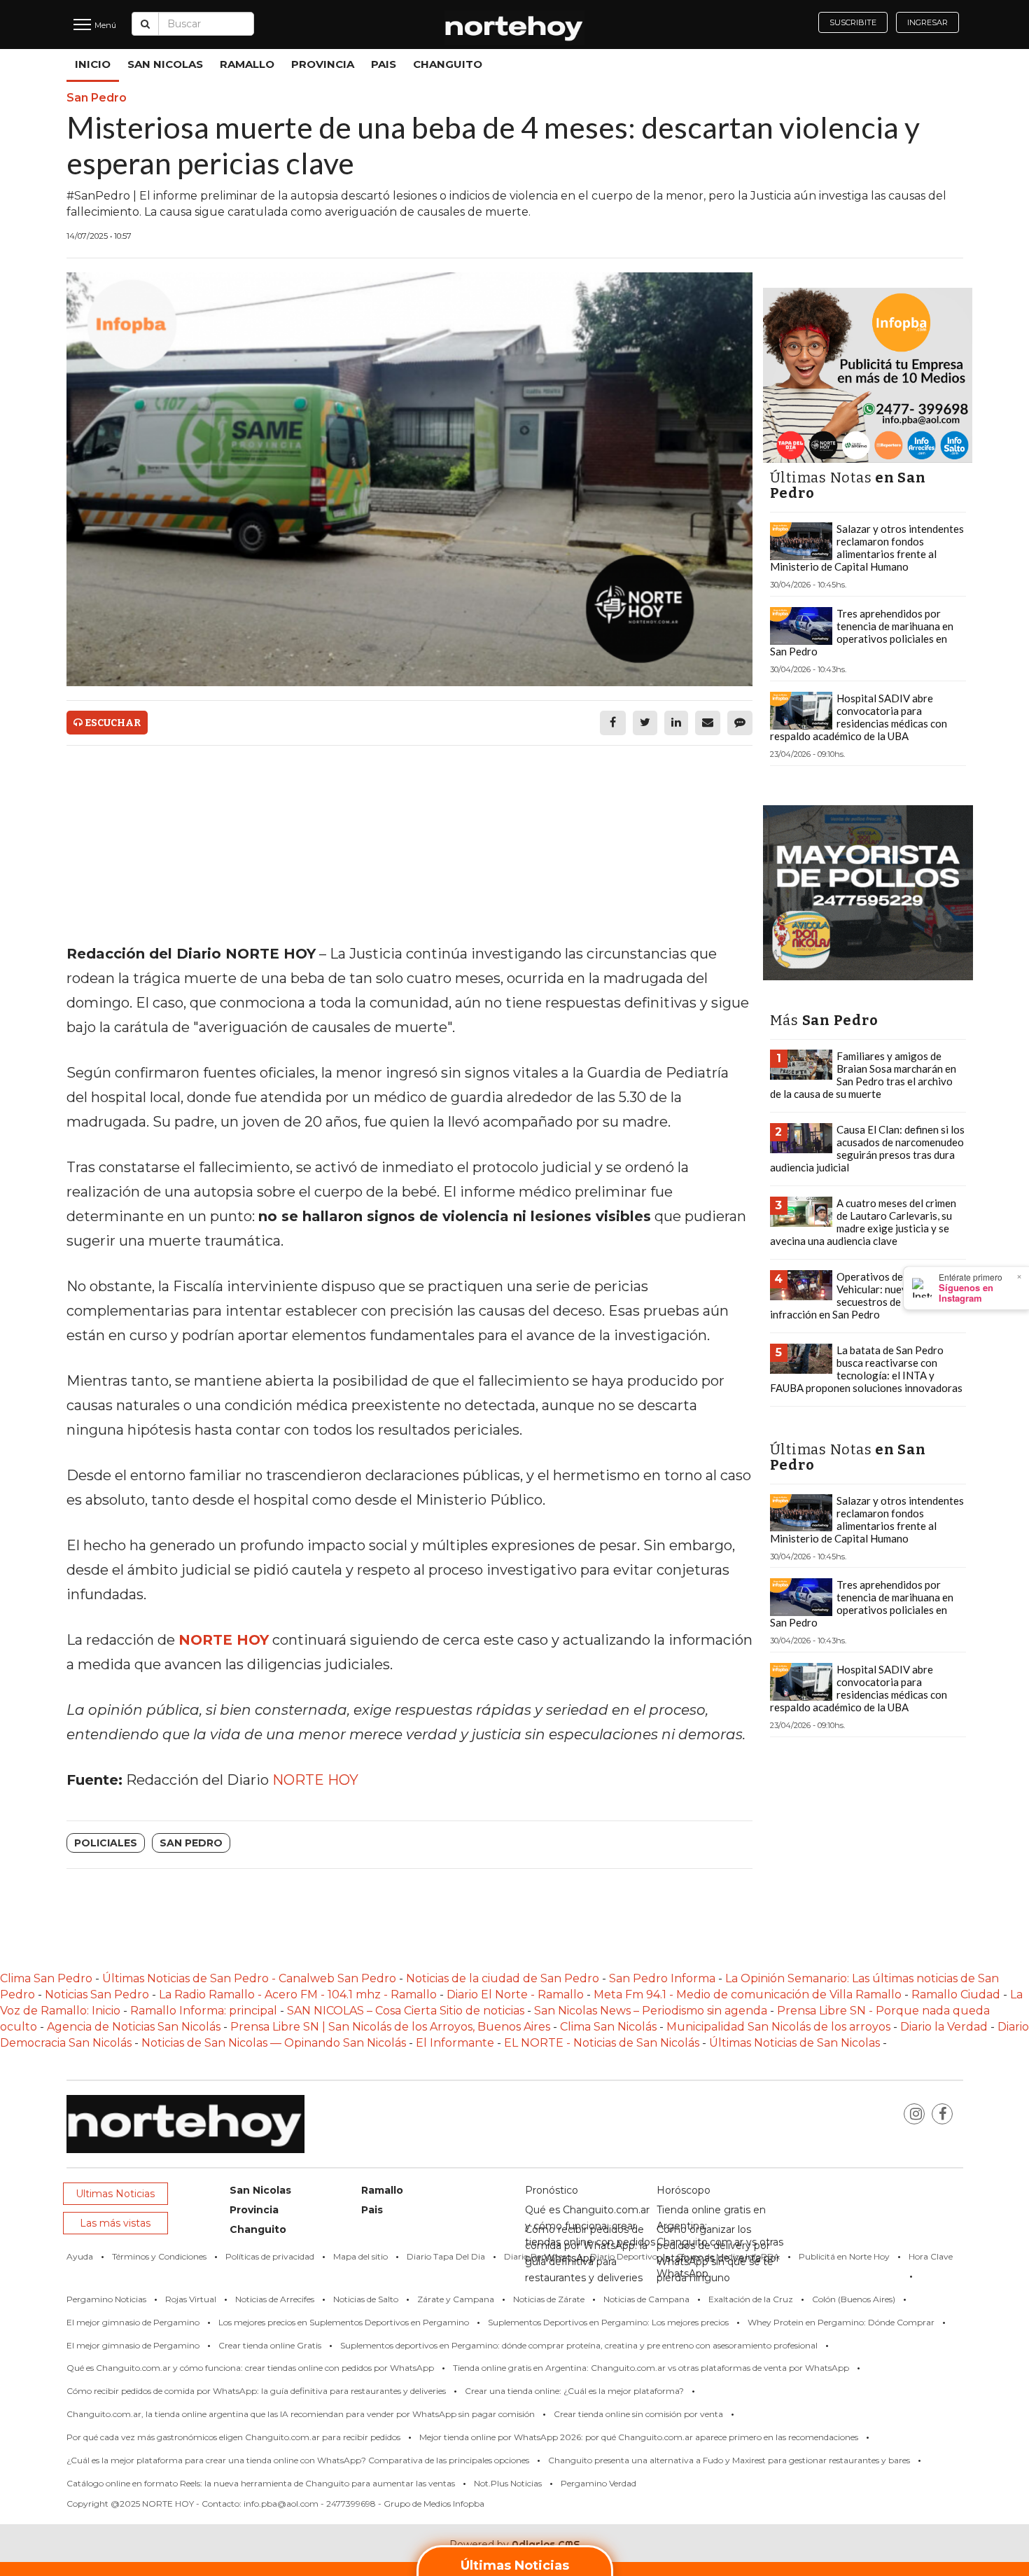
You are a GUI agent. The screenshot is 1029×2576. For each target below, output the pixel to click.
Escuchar (112, 723)
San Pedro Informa (664, 1978)
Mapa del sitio (360, 2256)
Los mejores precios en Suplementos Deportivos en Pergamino (344, 2322)
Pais (384, 64)
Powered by (515, 2544)
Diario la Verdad (944, 2027)
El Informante (456, 2043)
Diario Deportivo (624, 2256)
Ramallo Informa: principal (204, 2011)
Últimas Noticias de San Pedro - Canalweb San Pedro (251, 1978)
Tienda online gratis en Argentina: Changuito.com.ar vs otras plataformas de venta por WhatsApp (651, 2368)
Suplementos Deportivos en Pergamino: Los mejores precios (608, 2322)
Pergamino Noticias (106, 2299)
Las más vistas (115, 2223)
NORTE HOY (315, 1780)
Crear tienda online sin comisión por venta (638, 2414)
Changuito (448, 64)
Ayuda (80, 2256)
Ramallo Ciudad (957, 1994)
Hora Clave (931, 2256)
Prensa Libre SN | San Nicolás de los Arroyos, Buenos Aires (392, 2027)
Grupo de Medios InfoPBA (728, 2256)
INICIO (93, 64)
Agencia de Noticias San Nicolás (134, 2027)
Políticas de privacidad (270, 2256)
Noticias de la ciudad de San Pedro (504, 1978)
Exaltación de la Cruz (751, 2299)
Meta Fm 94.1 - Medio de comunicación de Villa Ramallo (748, 1994)
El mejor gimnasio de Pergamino (133, 2322)
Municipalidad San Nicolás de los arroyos (778, 2027)
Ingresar (927, 22)
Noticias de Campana (646, 2299)
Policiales (106, 1843)
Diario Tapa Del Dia (446, 2256)
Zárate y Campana (456, 2299)
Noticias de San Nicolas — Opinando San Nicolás (274, 2043)
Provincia (323, 64)
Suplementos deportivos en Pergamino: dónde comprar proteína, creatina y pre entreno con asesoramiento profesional (579, 2345)
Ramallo (247, 64)
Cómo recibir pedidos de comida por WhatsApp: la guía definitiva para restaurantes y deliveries (256, 2391)
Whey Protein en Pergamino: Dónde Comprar (841, 2322)
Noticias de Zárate (549, 2299)
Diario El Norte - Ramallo (515, 1994)
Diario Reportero (538, 2256)
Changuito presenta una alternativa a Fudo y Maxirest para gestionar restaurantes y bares (729, 2460)
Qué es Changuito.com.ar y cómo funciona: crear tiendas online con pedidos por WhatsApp (250, 2368)
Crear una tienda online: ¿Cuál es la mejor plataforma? (574, 2391)
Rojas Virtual (191, 2299)
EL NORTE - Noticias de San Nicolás (602, 2043)
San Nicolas (165, 64)
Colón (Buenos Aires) (854, 2299)
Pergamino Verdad (598, 2483)
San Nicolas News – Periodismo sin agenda (651, 2011)
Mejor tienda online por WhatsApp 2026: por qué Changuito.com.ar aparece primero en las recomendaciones (639, 2437)
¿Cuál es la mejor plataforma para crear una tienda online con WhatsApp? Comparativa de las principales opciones (298, 2460)
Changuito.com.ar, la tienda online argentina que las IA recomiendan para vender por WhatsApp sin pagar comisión (301, 2414)
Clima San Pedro (46, 1978)
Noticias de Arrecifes (275, 2299)
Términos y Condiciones (159, 2256)
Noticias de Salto (366, 2299)
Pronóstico (552, 2190)
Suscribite (853, 22)
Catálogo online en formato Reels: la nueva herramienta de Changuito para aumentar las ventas (261, 2483)
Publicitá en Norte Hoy (844, 2256)
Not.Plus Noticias (508, 2483)
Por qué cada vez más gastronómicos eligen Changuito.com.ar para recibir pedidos (233, 2437)
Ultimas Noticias (115, 2194)
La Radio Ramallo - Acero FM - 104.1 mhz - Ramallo (298, 1994)
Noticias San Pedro (97, 1994)
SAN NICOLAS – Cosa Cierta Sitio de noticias (407, 2011)
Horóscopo (684, 2190)
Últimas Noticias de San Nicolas (796, 2043)
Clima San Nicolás (608, 2027)
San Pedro (191, 1843)
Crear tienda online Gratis (270, 2345)
